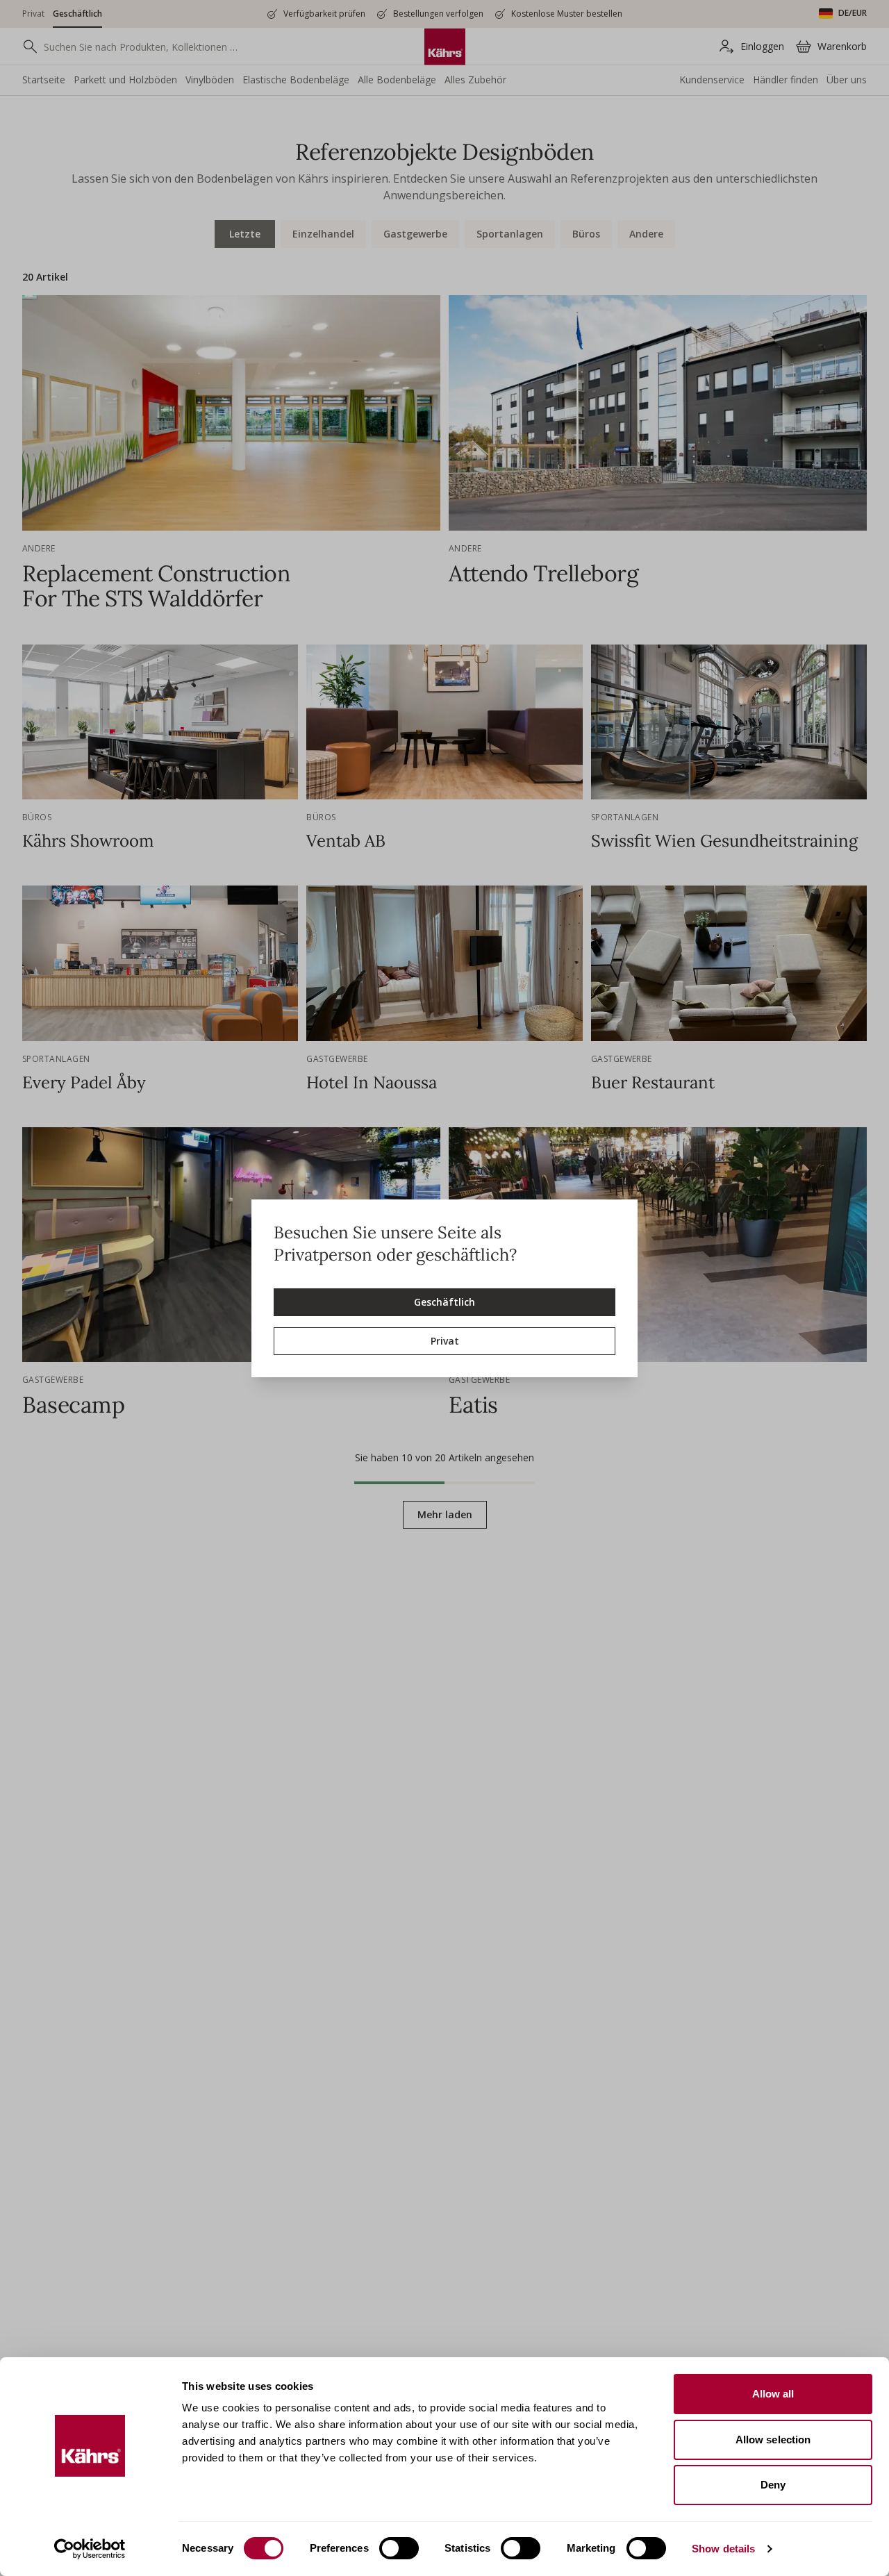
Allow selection (773, 2440)
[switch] (399, 2548)
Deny (773, 2485)
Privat (445, 1341)
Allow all (773, 2394)
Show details (723, 2549)
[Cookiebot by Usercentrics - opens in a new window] (90, 2549)
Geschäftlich (444, 1302)
